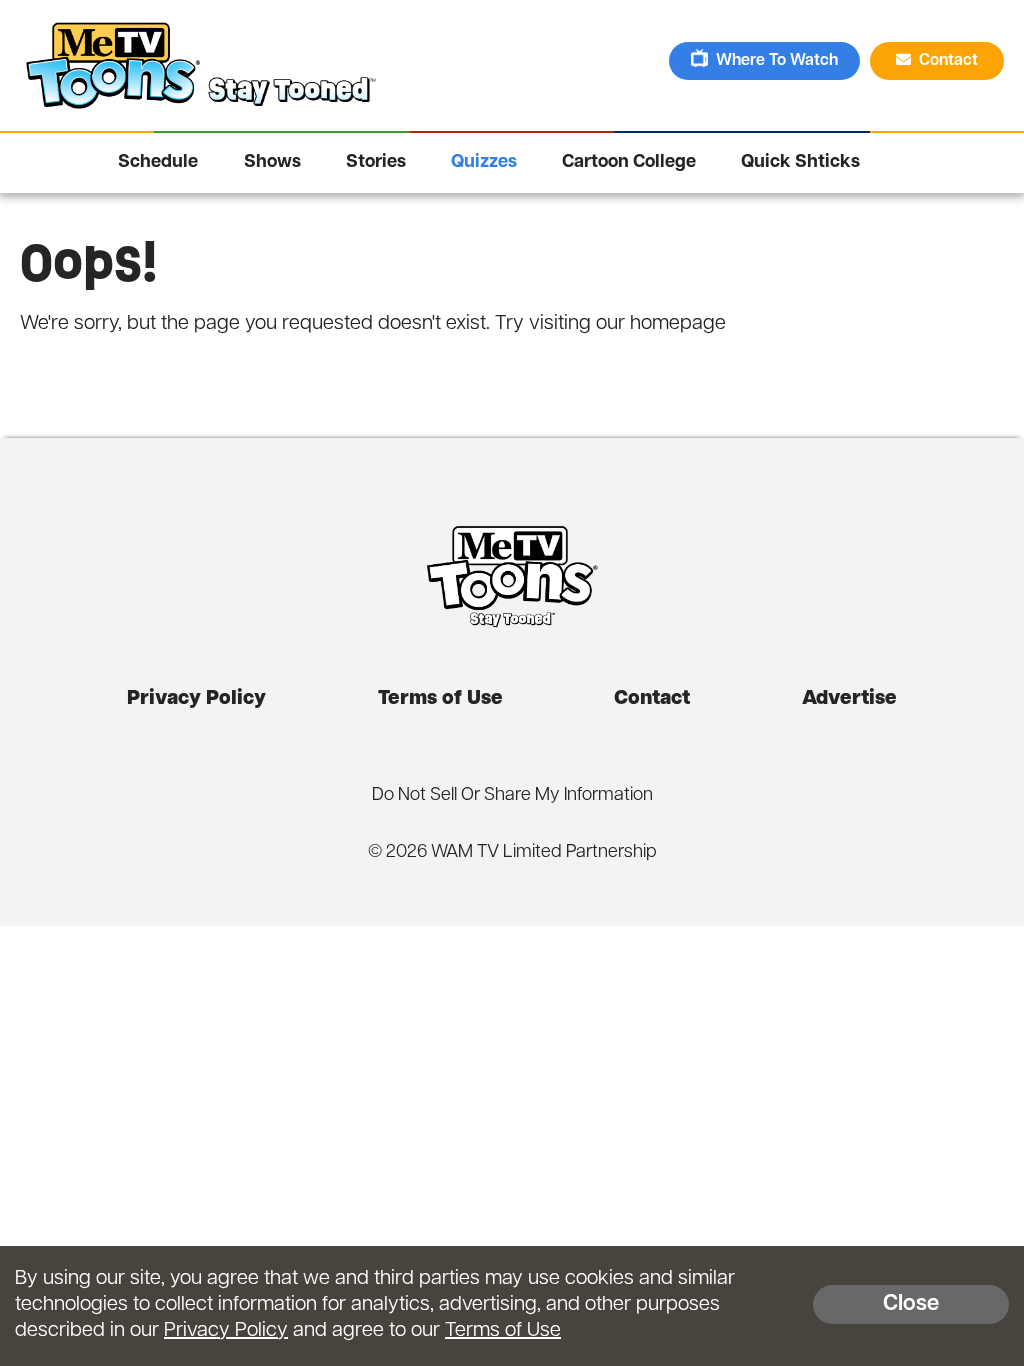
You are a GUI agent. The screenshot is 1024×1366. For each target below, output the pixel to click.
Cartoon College (629, 163)
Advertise (849, 699)
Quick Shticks (800, 163)
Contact (950, 61)
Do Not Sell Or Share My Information (512, 796)
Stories (376, 163)
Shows (272, 163)
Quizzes (484, 163)
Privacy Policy (196, 699)
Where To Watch (777, 61)
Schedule (158, 163)
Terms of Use (440, 699)
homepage (678, 324)
